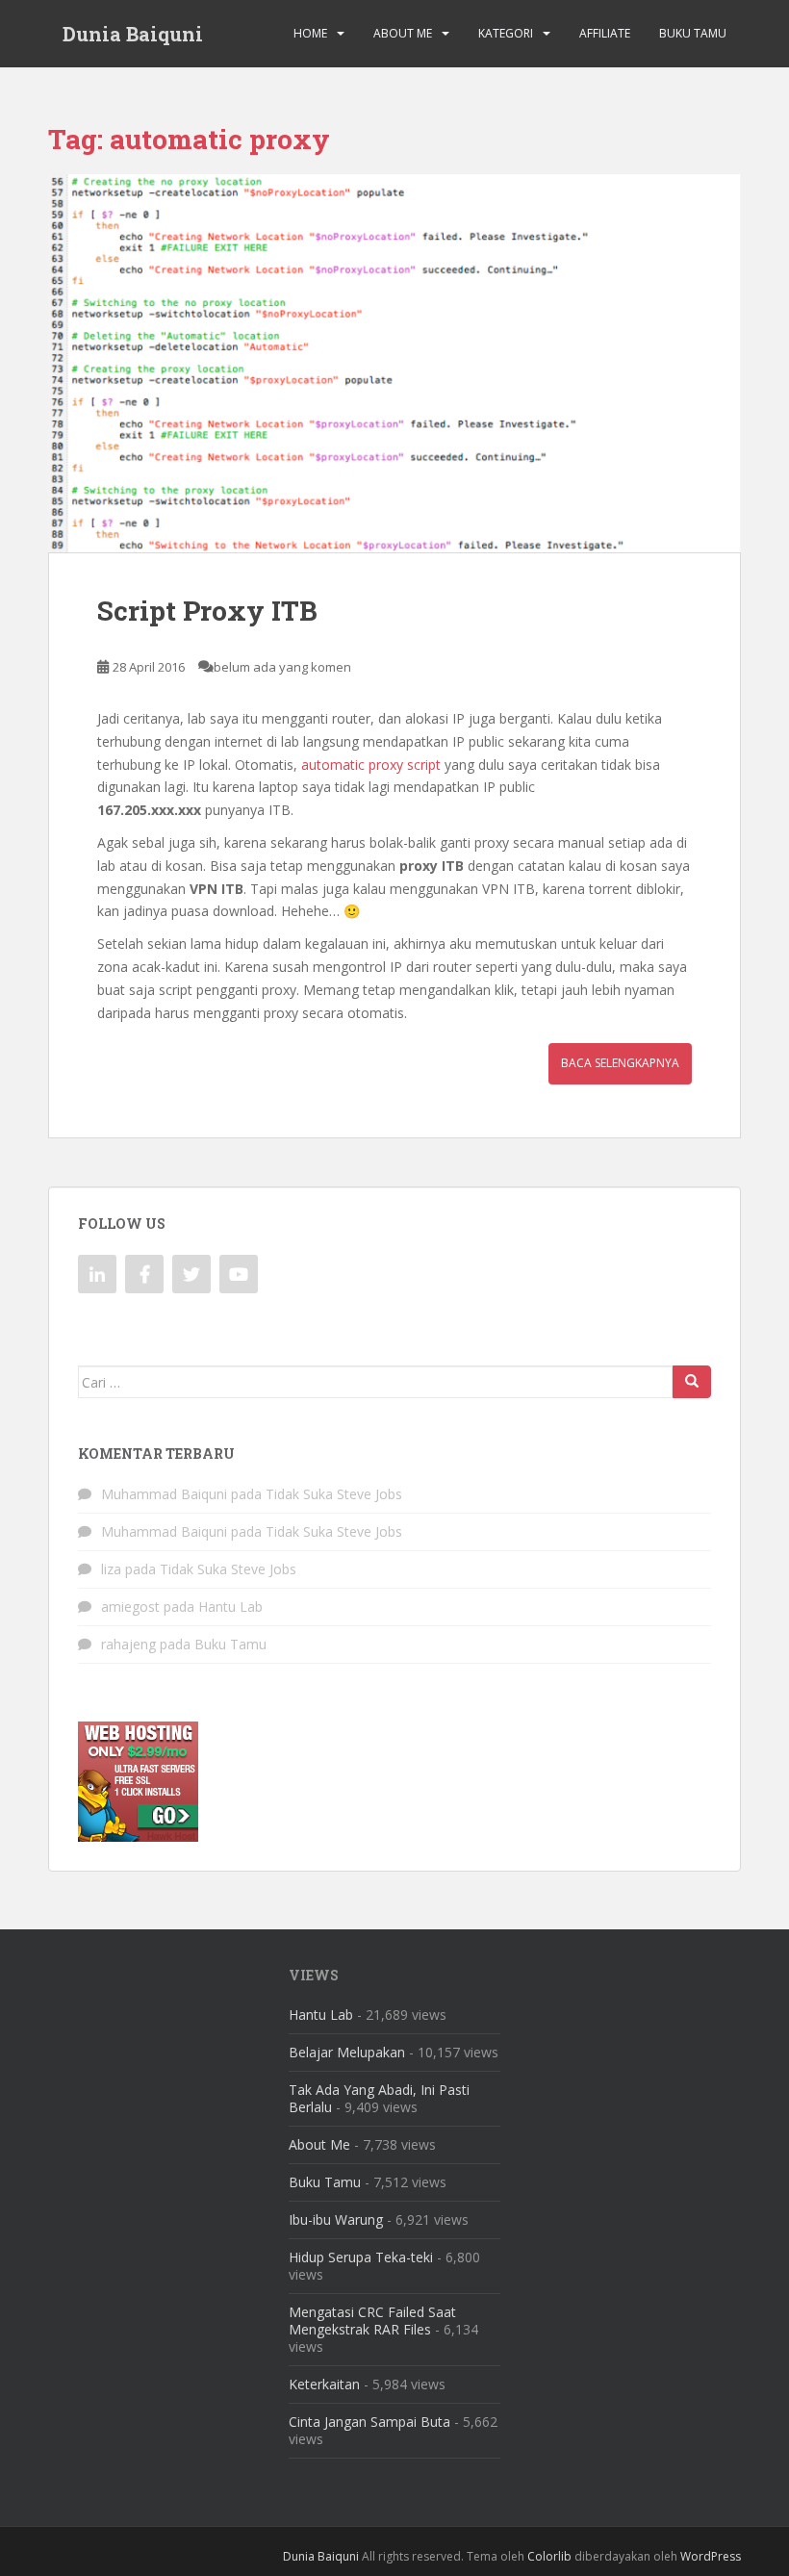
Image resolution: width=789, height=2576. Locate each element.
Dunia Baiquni (133, 34)
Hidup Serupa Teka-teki (361, 2257)
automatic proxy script (371, 765)
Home (310, 33)
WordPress (711, 2556)
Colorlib (549, 2556)
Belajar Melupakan (347, 2052)
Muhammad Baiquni (164, 1494)
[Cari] (692, 1382)
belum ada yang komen (282, 667)
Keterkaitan (324, 2384)
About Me (403, 33)
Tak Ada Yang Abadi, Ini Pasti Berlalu (379, 2098)
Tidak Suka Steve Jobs (334, 1494)
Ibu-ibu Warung (336, 2219)
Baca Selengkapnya (620, 1063)
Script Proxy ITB (207, 611)
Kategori (506, 33)
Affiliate (605, 33)
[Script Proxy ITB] (394, 364)
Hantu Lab (230, 1607)
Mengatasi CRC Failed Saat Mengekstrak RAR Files (372, 2321)
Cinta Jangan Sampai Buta (369, 2422)
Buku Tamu (693, 33)
